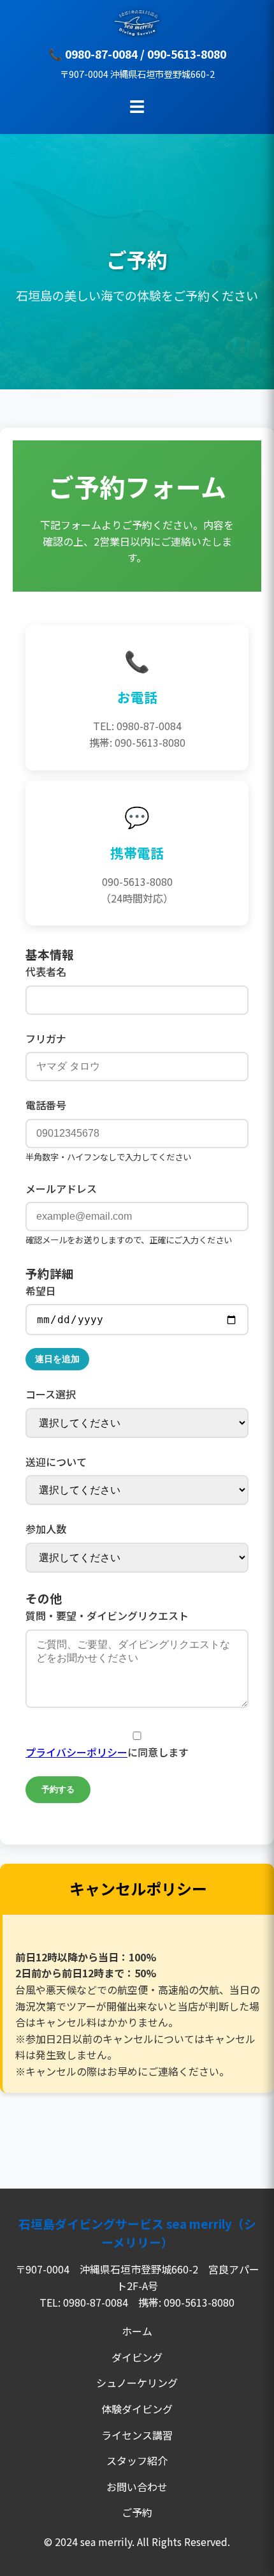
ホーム (137, 2331)
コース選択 (51, 1394)
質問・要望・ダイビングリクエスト (107, 1615)
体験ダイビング (137, 2409)
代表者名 (46, 971)
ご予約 (137, 2512)
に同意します (107, 1752)
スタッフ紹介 (137, 2460)
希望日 (41, 1291)
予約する (58, 1789)
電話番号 (46, 1105)
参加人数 (46, 1529)
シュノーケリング (137, 2383)
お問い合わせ (137, 2487)
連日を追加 (57, 1359)
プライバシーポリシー (76, 1752)
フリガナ (46, 1038)
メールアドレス (61, 1188)
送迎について (56, 1462)
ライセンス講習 (137, 2435)
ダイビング (137, 2357)
